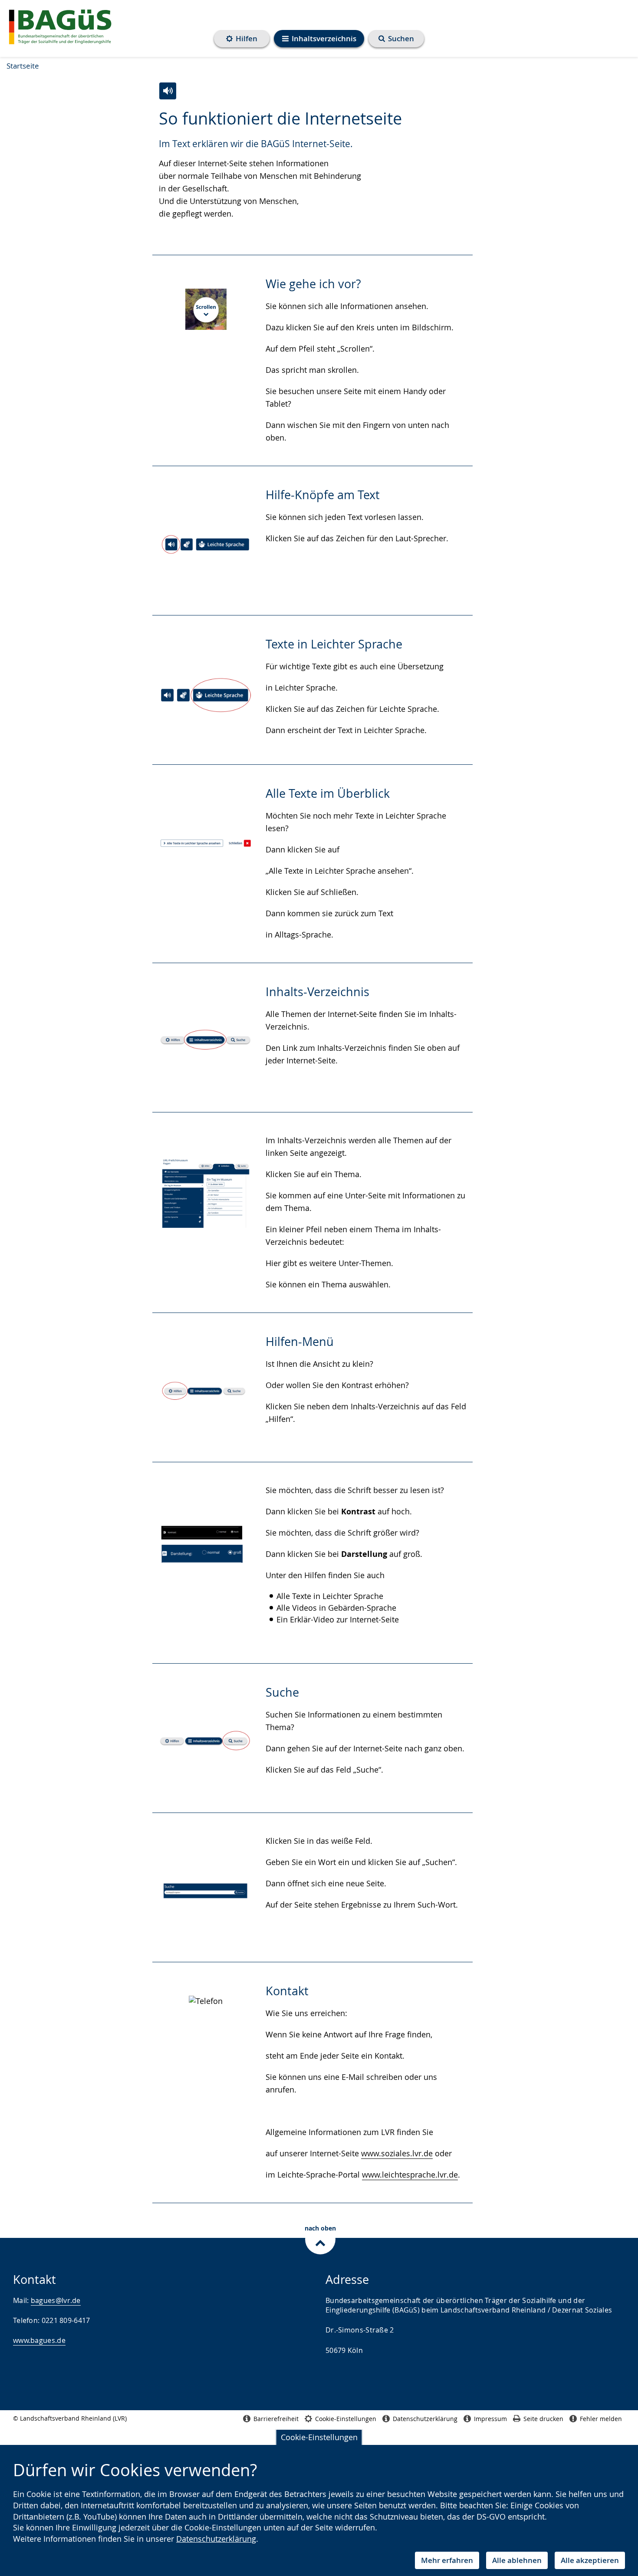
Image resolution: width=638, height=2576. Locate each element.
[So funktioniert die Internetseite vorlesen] (168, 91)
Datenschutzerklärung (216, 2539)
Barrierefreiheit (276, 2419)
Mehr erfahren (447, 2560)
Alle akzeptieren (590, 2560)
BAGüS (61, 26)
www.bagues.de (39, 2340)
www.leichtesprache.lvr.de (410, 2175)
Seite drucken (543, 2419)
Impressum (490, 2419)
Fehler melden (601, 2419)
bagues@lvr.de (56, 2300)
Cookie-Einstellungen (319, 2437)
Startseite (23, 66)
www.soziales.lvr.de (397, 2153)
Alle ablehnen (517, 2560)
